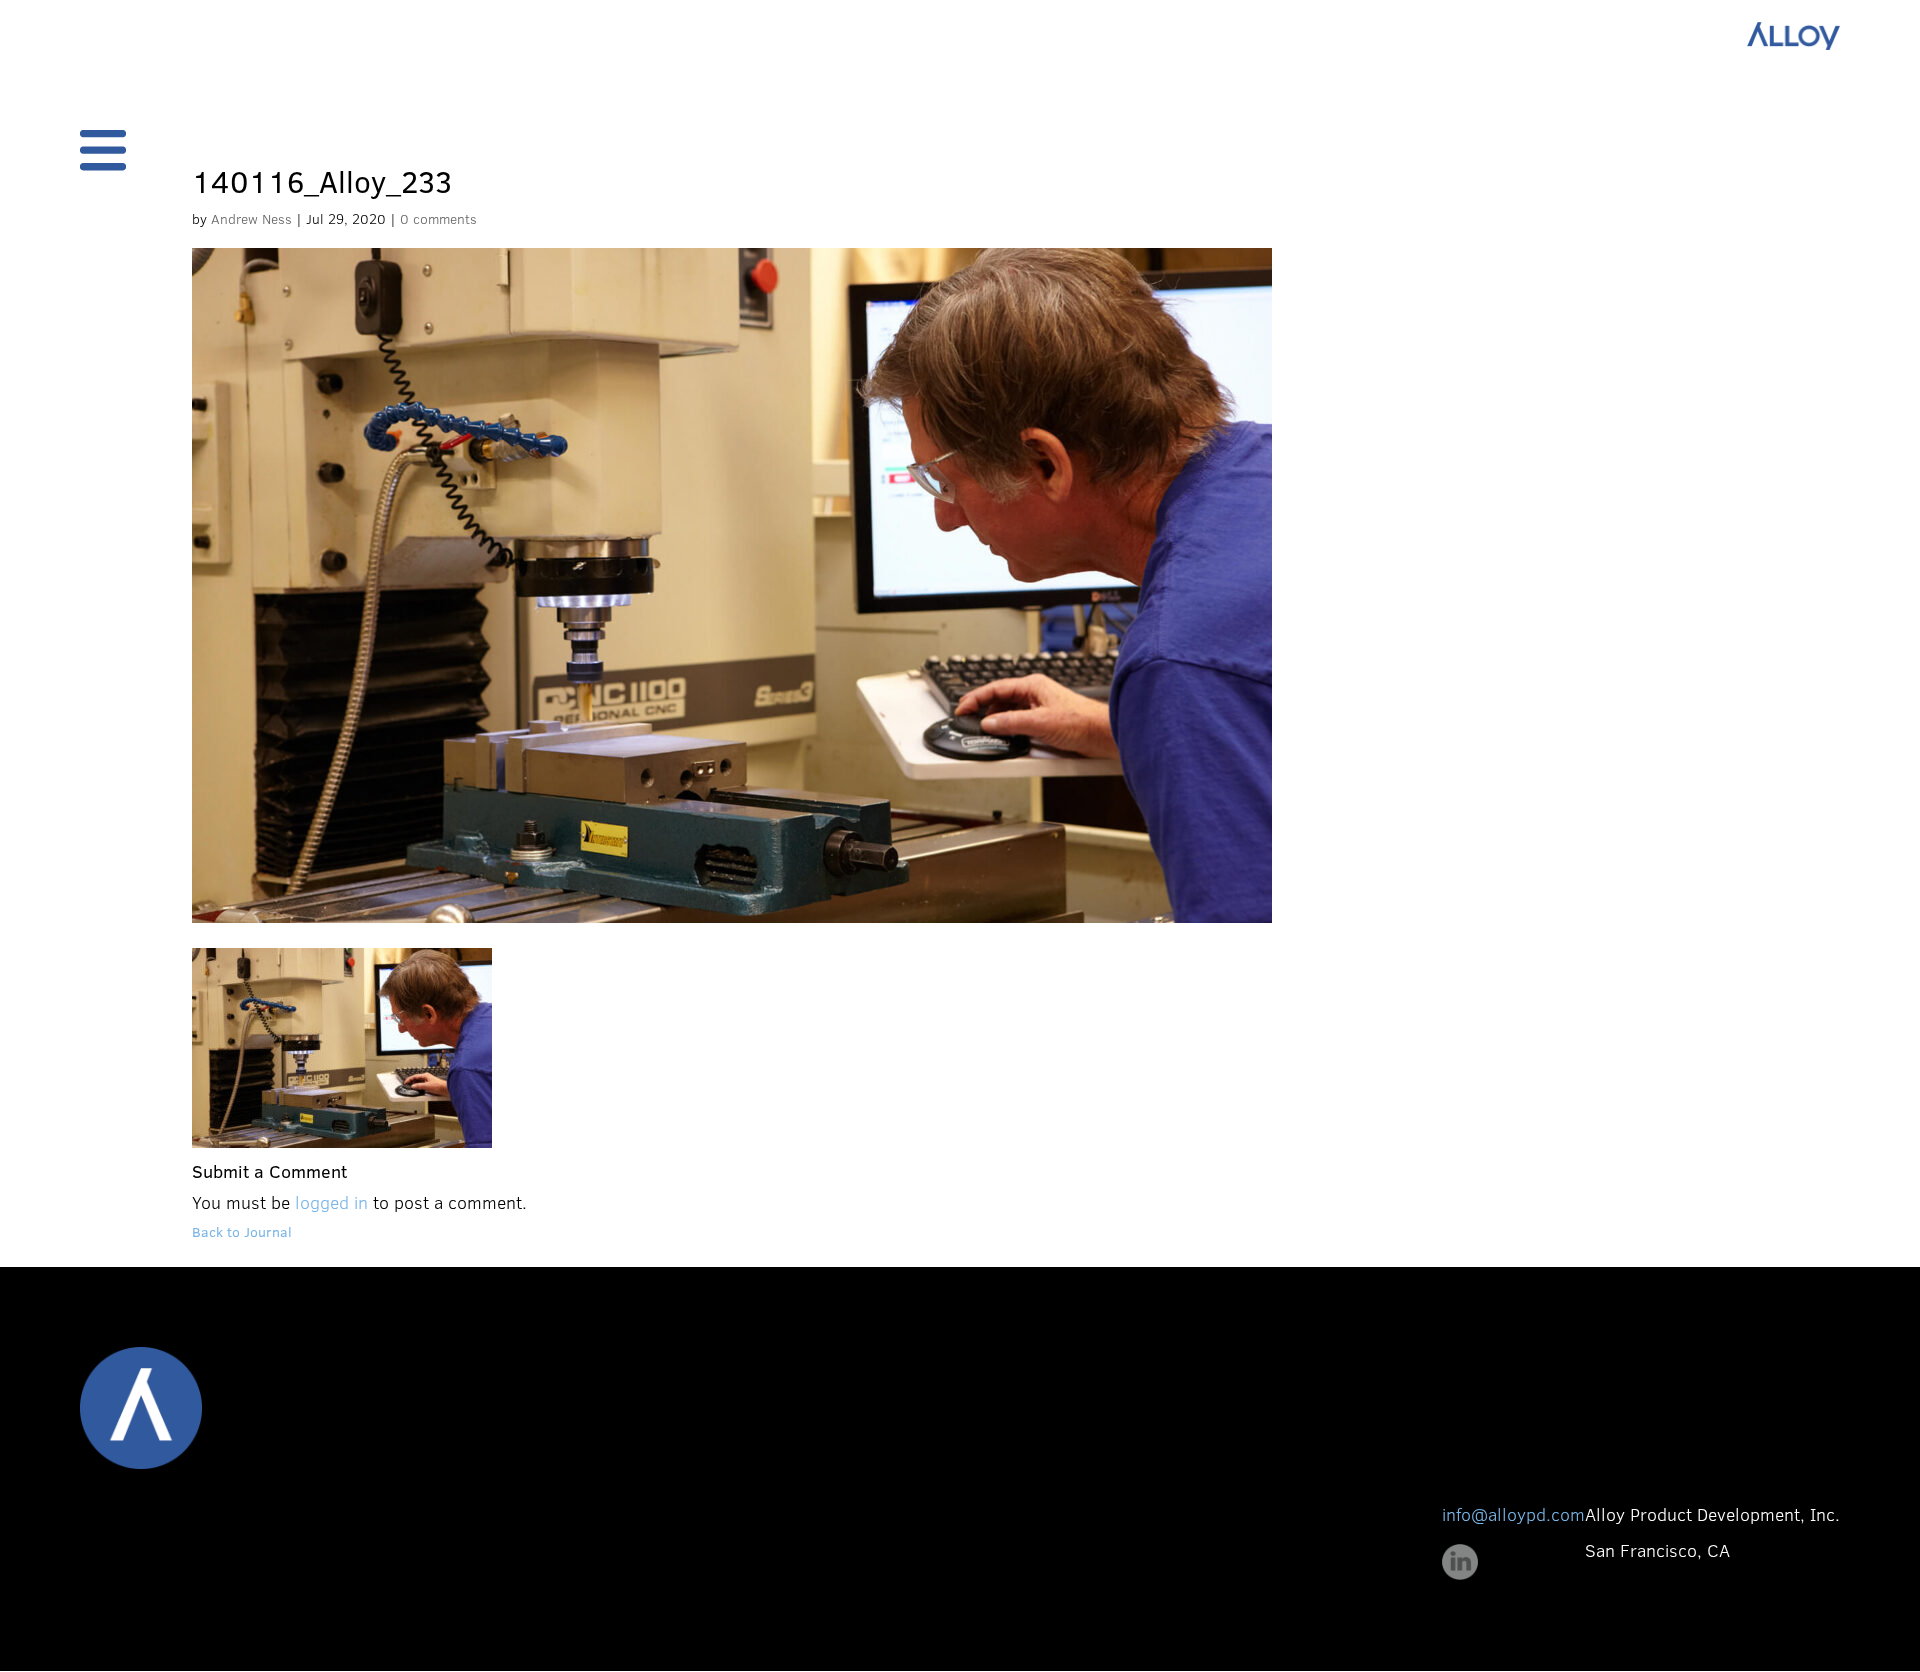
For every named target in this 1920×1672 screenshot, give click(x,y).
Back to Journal (242, 1231)
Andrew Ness (251, 218)
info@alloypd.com (1513, 1514)
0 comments (438, 218)
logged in (331, 1202)
